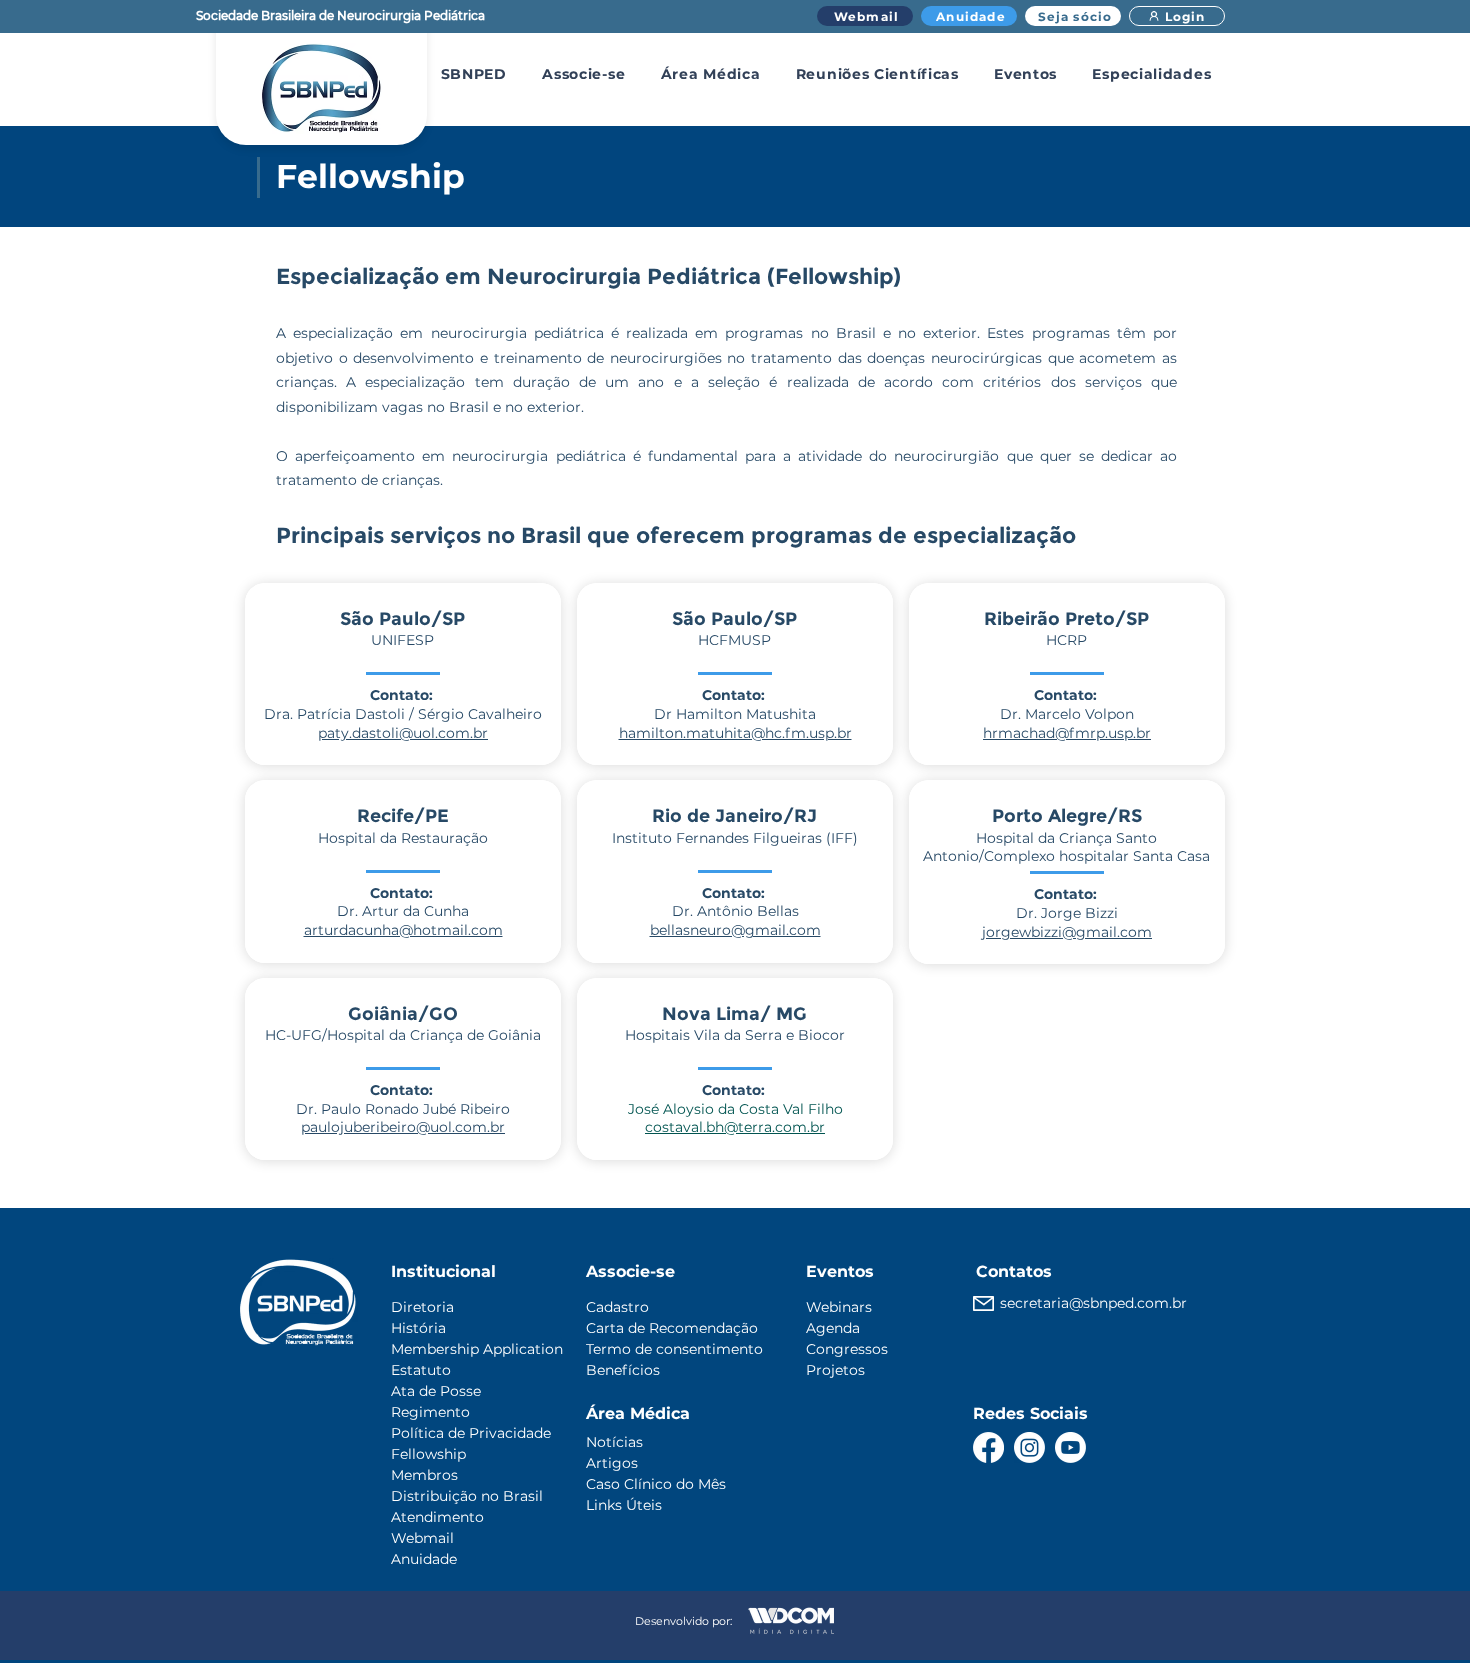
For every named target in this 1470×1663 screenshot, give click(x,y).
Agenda (833, 1328)
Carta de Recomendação (672, 1328)
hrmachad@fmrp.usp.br (1067, 733)
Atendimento (437, 1517)
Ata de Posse (436, 1391)
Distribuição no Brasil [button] (467, 1496)
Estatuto (421, 1370)
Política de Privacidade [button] (471, 1433)
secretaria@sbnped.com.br (1093, 1303)
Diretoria (422, 1307)
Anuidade (424, 1559)
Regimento (430, 1412)
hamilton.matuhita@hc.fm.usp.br (735, 733)
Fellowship (428, 1454)
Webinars (839, 1307)
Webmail (422, 1538)
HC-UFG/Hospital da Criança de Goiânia (403, 1035)
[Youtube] (1070, 1447)
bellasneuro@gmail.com (735, 930)
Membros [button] (424, 1475)
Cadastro (617, 1307)
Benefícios (623, 1370)
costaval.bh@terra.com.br (735, 1127)
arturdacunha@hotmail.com (403, 930)
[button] (474, 74)
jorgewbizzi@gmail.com (1067, 932)
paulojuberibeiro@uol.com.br (403, 1127)
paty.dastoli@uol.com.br (403, 733)
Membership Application (477, 1349)
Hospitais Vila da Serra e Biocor (735, 1035)
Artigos (612, 1463)
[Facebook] (988, 1447)
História (418, 1328)
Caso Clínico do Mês (656, 1484)
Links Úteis (624, 1505)
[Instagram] (1029, 1447)
